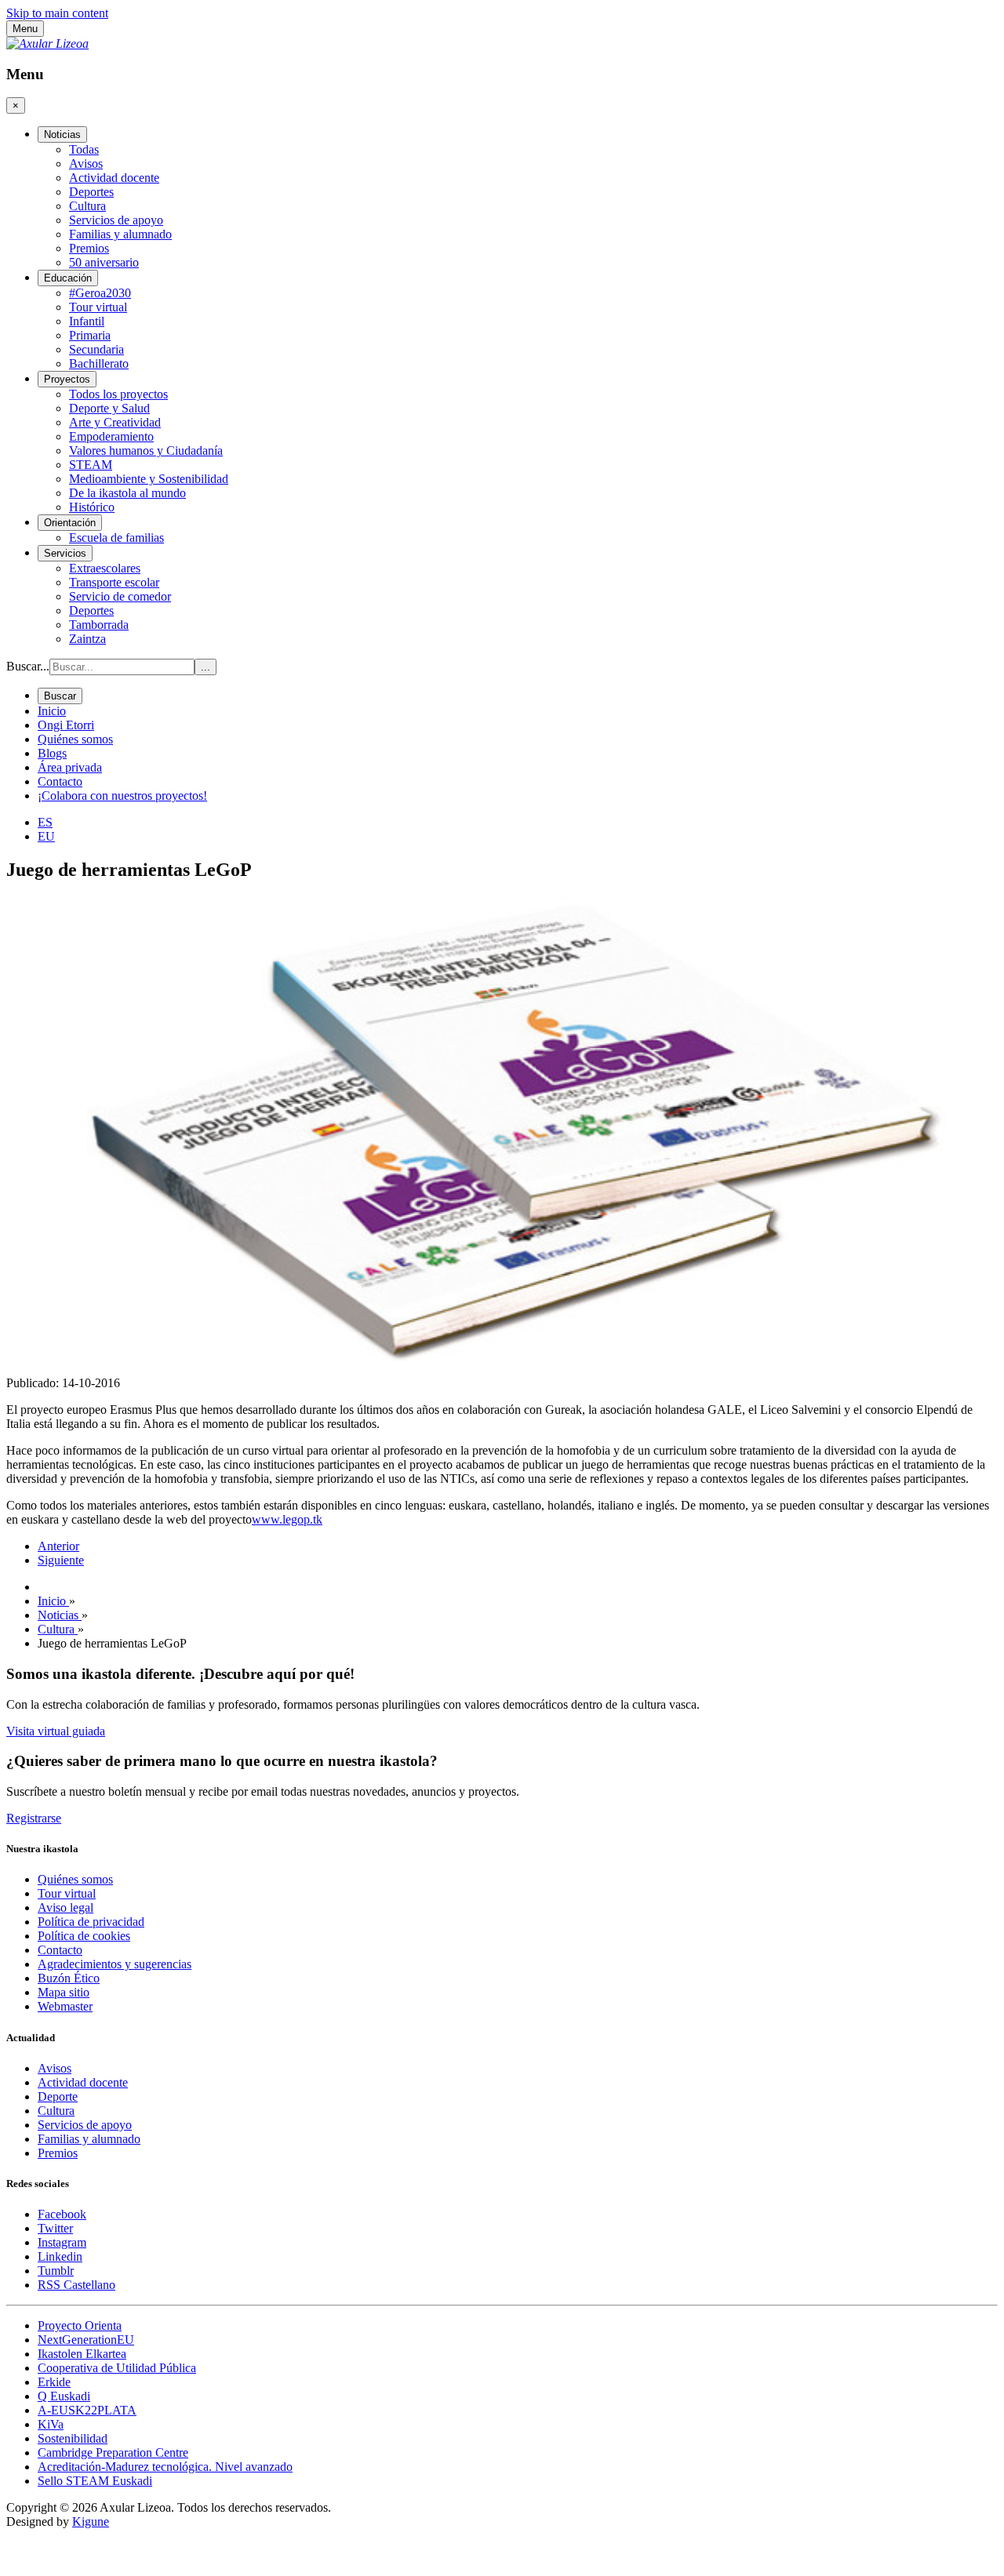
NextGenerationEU (86, 2340)
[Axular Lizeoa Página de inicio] (47, 44)
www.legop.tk (287, 1519)
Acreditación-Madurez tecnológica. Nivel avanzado (165, 2467)
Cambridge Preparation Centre (113, 2452)
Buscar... (28, 666)
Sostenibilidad (73, 2438)
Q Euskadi (64, 2396)
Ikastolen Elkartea (82, 2354)
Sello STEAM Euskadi (95, 2481)
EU (46, 836)
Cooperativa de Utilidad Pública (117, 2368)
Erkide (54, 2382)
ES (45, 822)
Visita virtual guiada (56, 1731)
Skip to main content (57, 13)
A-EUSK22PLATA (87, 2410)
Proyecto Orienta (80, 2325)
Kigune (91, 2522)
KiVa (51, 2424)
